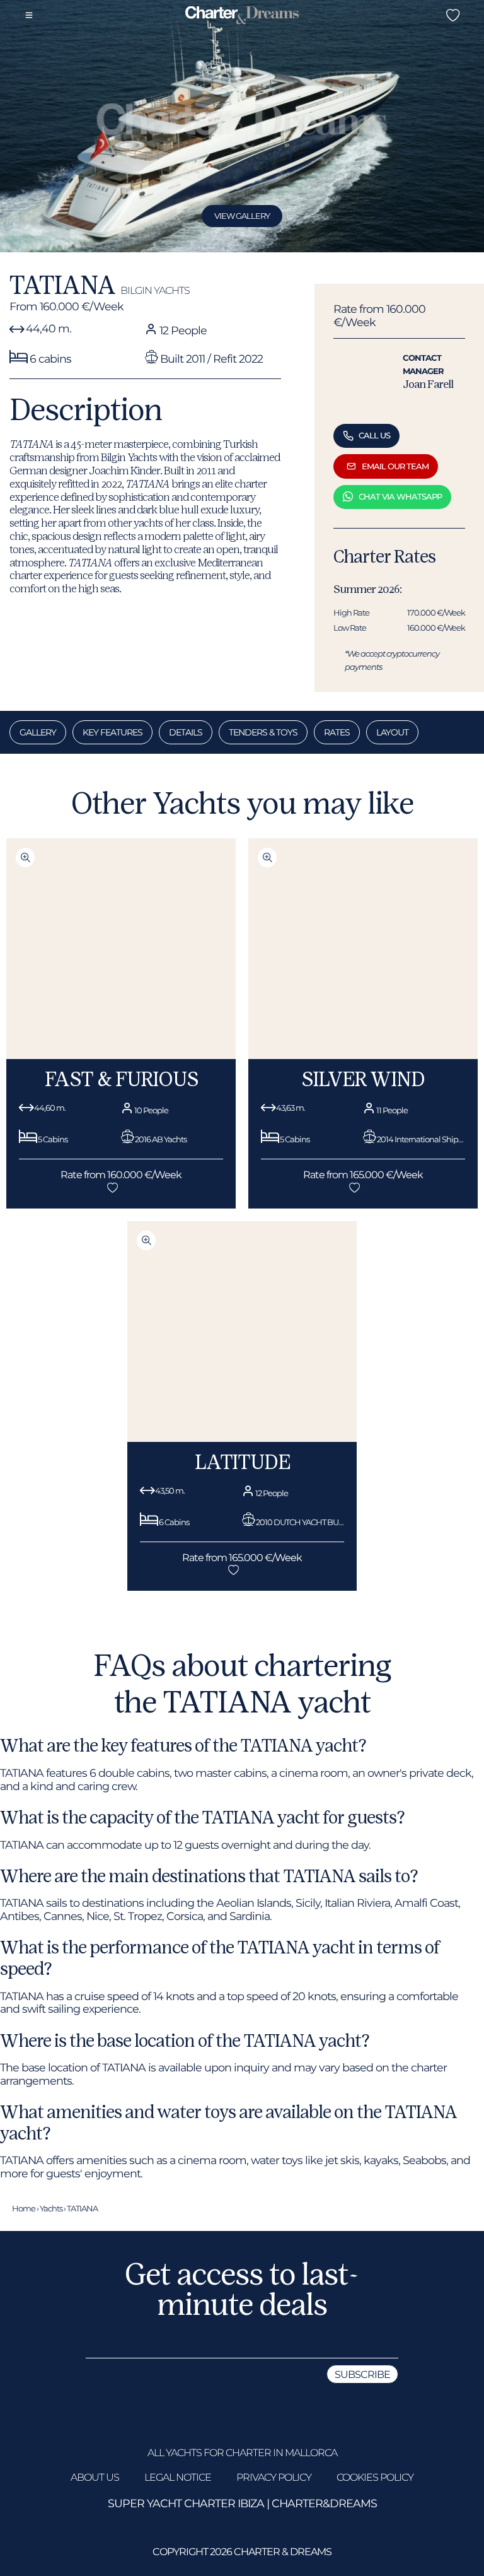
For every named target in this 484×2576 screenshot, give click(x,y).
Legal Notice (178, 2477)
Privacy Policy (274, 2477)
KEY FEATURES (112, 732)
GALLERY (38, 732)
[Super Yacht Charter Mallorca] (242, 16)
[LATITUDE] (242, 1438)
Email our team (395, 466)
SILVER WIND (363, 1079)
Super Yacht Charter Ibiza (186, 2503)
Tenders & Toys (263, 732)
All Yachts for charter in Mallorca (242, 2453)
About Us (95, 2477)
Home (24, 2208)
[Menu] (29, 15)
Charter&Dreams (324, 2503)
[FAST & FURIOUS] (121, 1056)
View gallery (242, 216)
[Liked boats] (452, 15)
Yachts (51, 2208)
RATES (337, 732)
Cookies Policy (375, 2477)
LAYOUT (392, 732)
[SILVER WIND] (363, 1056)
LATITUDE (242, 1462)
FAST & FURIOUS (121, 1079)
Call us (374, 435)
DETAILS (186, 732)
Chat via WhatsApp (400, 496)
